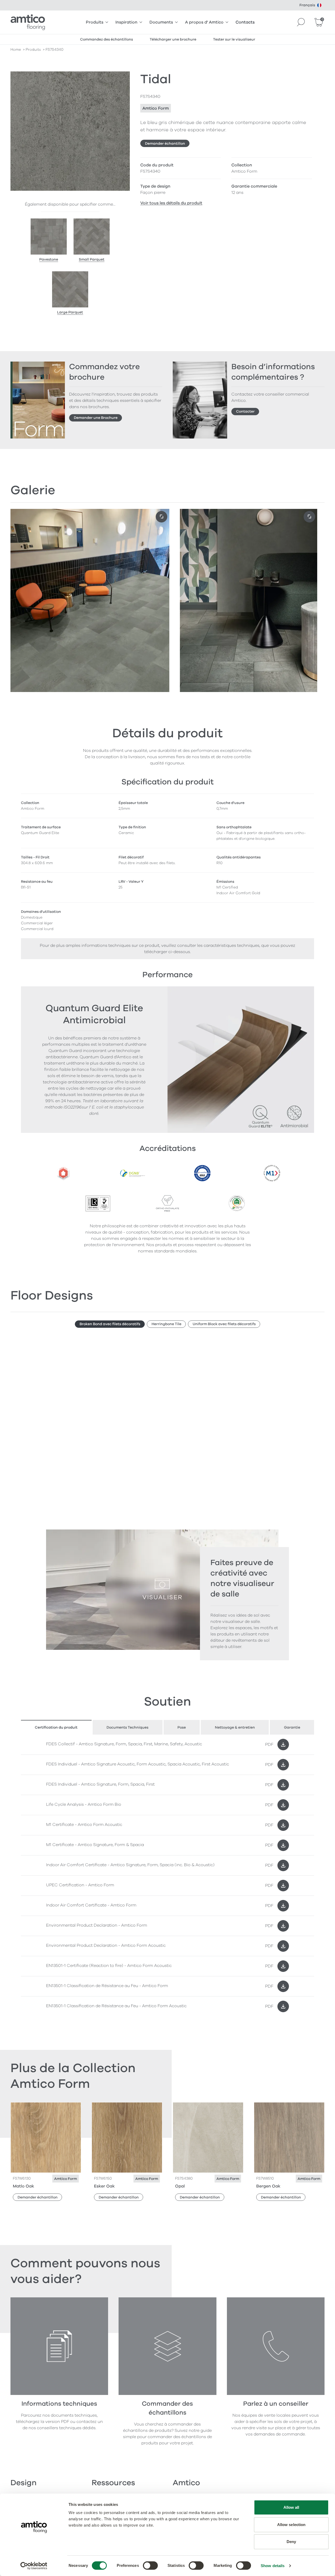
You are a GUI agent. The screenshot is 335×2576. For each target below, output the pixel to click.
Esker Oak (104, 2186)
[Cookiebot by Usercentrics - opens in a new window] (34, 2566)
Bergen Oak (268, 2186)
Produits (95, 22)
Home (16, 50)
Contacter (245, 411)
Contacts (245, 22)
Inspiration (126, 22)
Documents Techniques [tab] (127, 1727)
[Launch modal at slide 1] (309, 517)
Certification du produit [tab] (56, 1727)
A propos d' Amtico (204, 22)
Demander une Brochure (96, 418)
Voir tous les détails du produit (171, 203)
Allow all (291, 2507)
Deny (291, 2542)
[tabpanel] (167, 1875)
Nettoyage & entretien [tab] (235, 1727)
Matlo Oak (23, 2186)
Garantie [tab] (292, 1727)
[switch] (150, 2566)
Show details (273, 2566)
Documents (161, 22)
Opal (180, 2186)
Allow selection (291, 2525)
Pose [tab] (182, 1727)
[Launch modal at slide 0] (161, 517)
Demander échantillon (165, 144)
